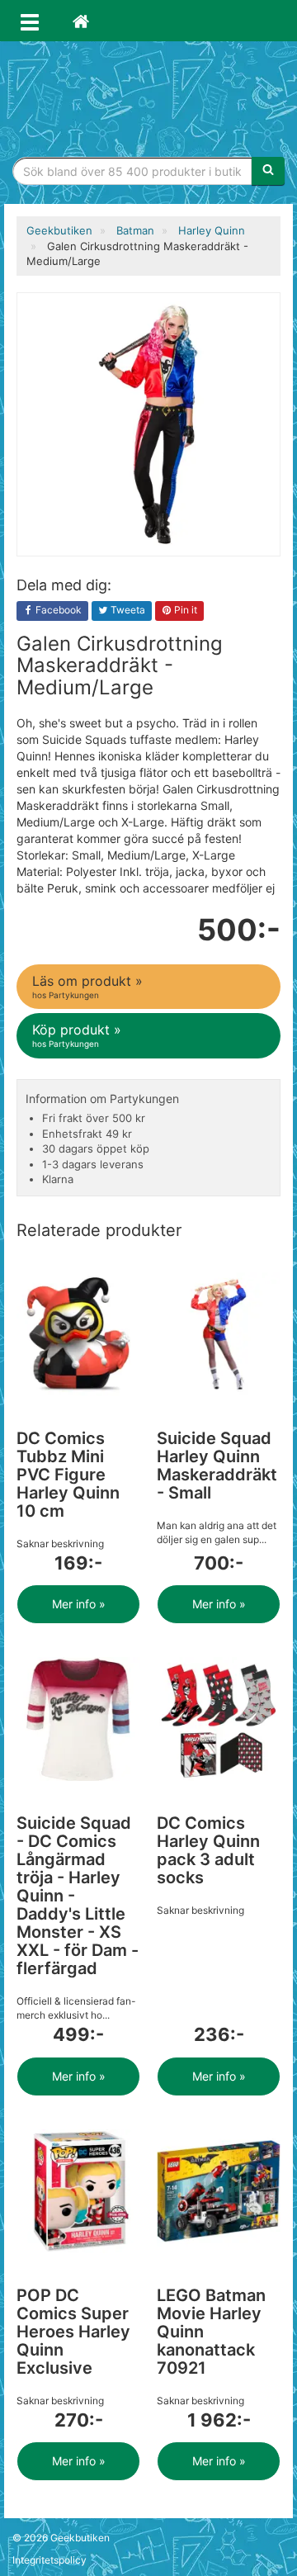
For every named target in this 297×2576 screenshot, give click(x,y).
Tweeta (127, 610)
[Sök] (268, 171)
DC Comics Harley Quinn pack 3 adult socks (208, 1850)
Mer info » (79, 1604)
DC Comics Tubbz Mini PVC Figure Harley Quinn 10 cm (68, 1475)
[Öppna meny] (30, 21)
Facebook (57, 610)
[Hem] (81, 21)
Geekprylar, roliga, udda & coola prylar (148, 95)
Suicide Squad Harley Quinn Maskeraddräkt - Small (217, 1466)
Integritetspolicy (49, 2560)
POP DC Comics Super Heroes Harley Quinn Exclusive (73, 2332)
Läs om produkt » (87, 986)
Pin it (184, 610)
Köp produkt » (77, 1035)
